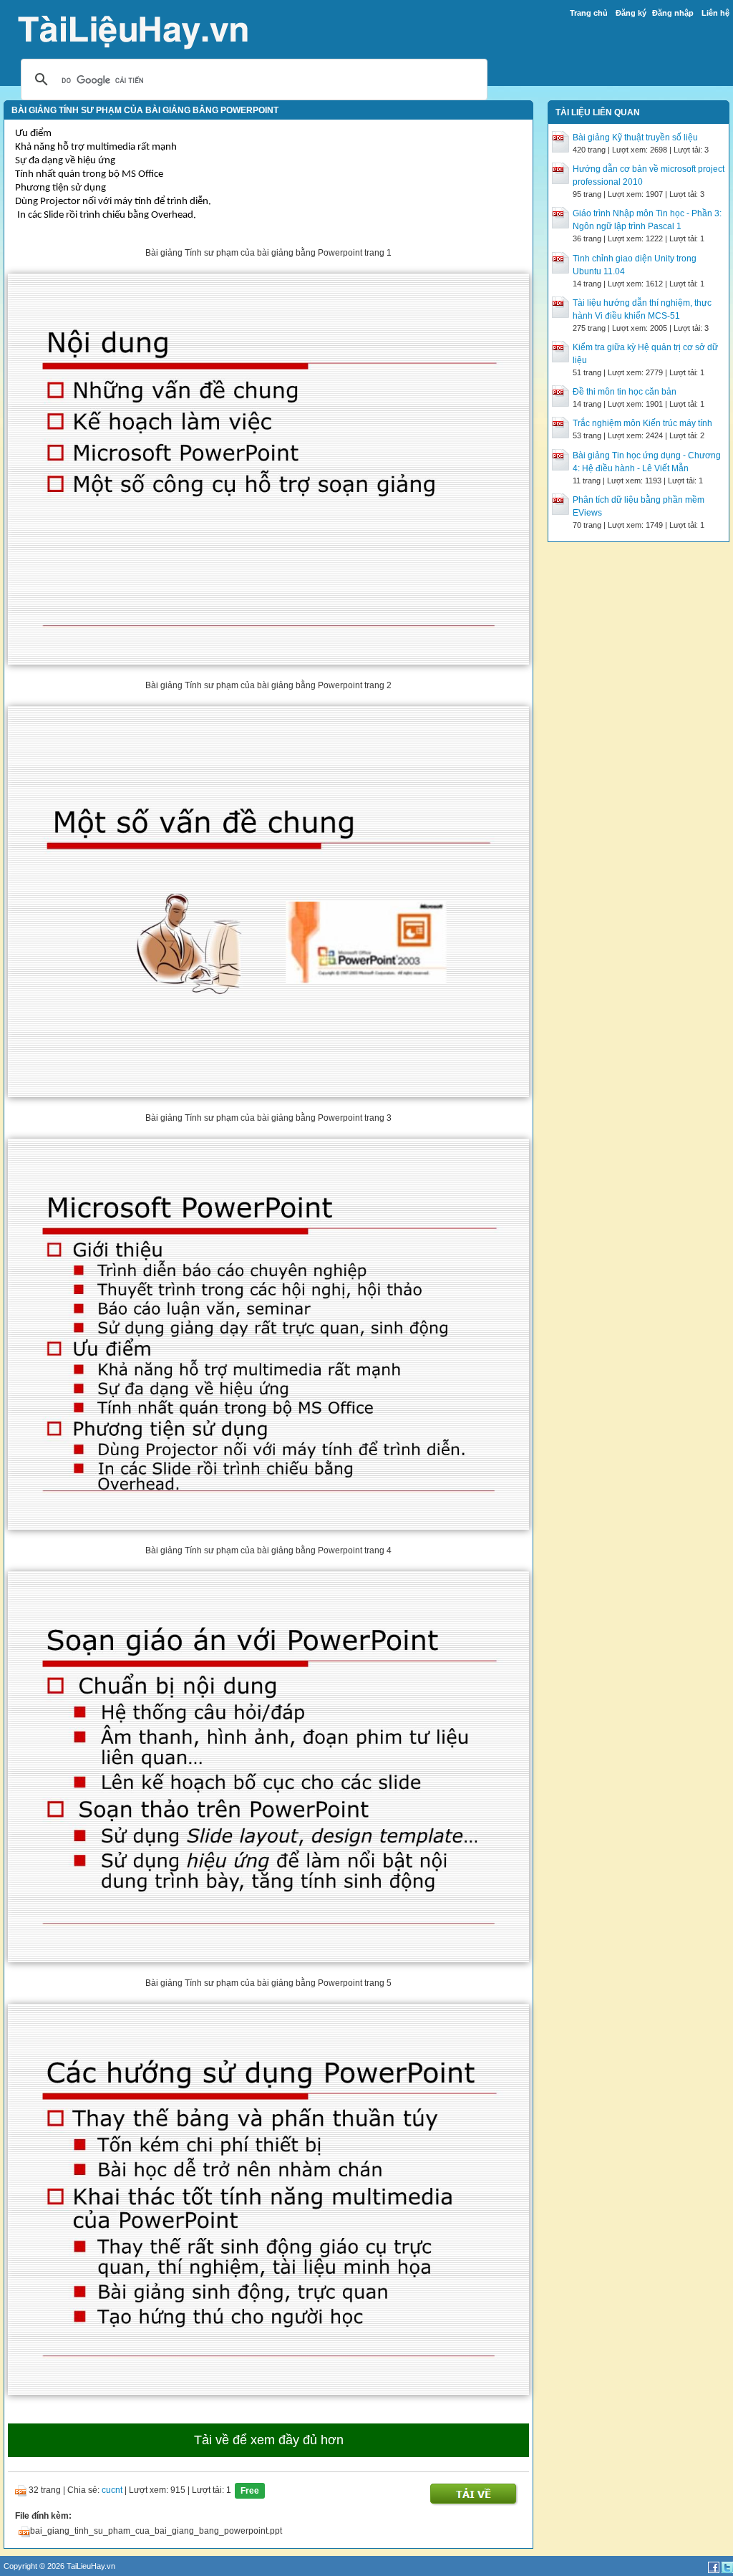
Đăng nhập (673, 13)
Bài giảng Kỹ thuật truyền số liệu (635, 138)
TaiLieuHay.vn (91, 2566)
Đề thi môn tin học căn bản (625, 392)
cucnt (112, 2491)
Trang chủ (589, 13)
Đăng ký (631, 13)
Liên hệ (715, 13)
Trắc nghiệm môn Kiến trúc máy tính (642, 423)
